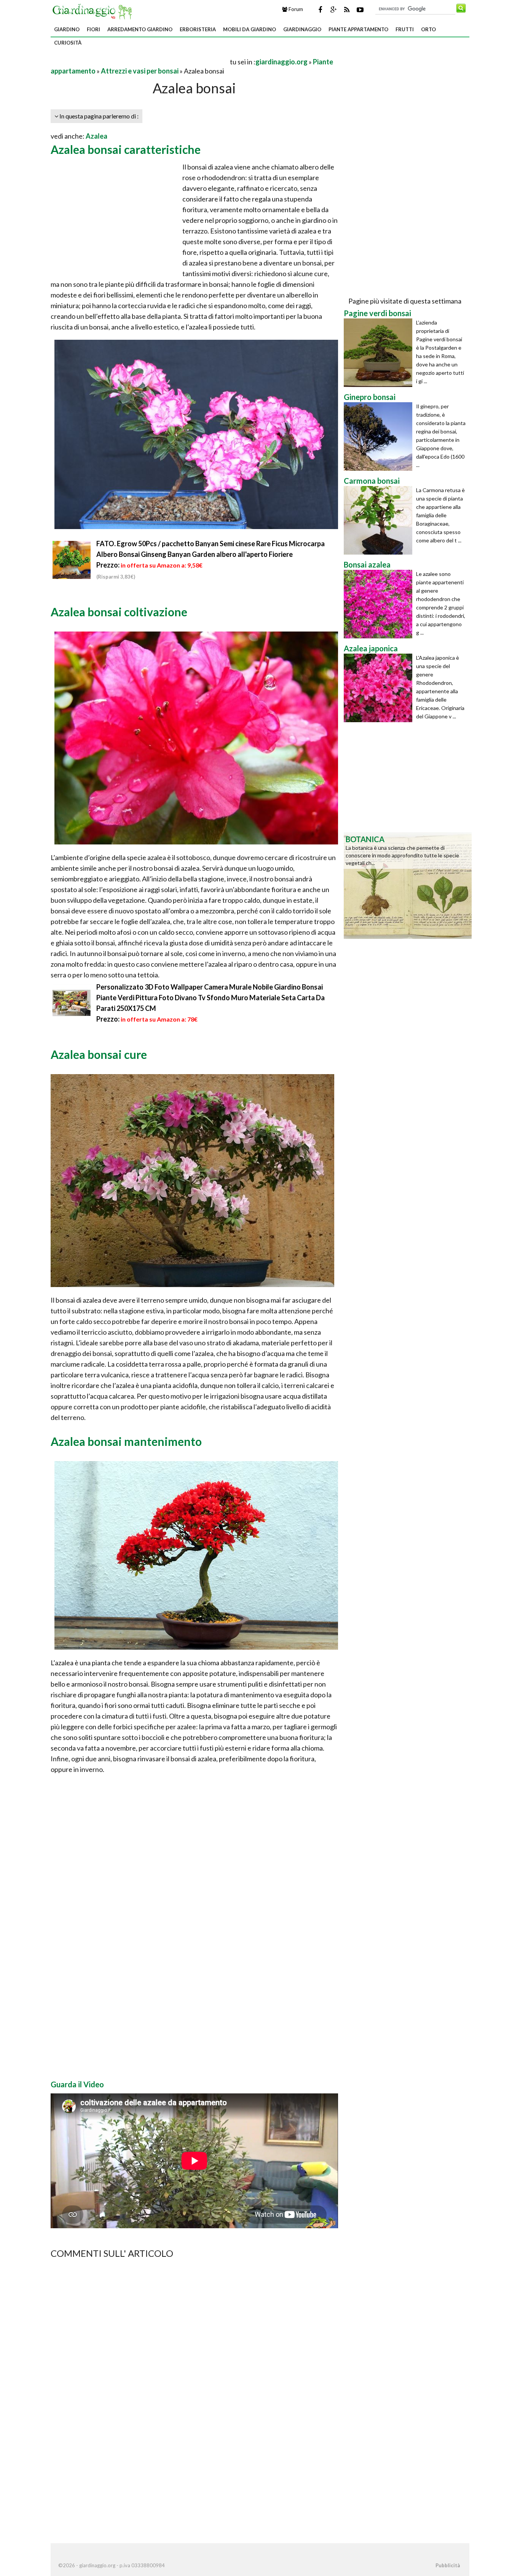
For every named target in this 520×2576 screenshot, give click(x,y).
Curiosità (68, 43)
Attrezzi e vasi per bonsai (140, 71)
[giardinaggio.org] (94, 11)
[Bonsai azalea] (380, 604)
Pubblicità (448, 2565)
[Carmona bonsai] (380, 520)
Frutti (405, 29)
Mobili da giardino (250, 29)
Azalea (97, 136)
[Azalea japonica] (380, 688)
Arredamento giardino (140, 29)
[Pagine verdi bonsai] (380, 353)
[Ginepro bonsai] (380, 437)
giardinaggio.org (282, 62)
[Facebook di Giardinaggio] (320, 10)
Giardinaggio (302, 29)
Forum (295, 9)
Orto (428, 29)
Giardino (67, 29)
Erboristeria (198, 29)
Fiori (93, 29)
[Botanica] (408, 885)
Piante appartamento (358, 29)
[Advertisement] (140, 62)
